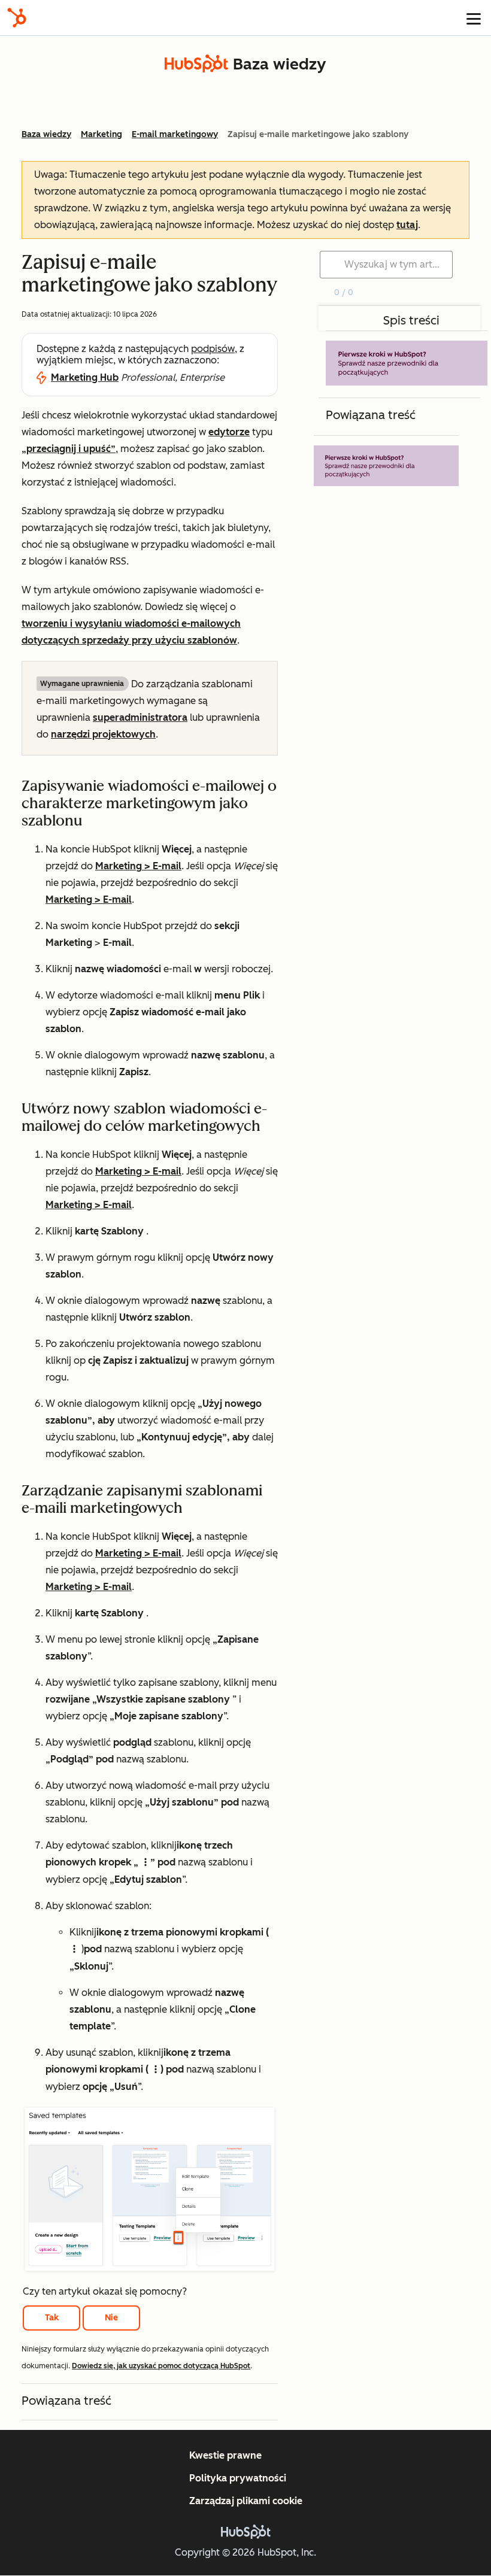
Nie (111, 2318)
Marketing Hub (85, 377)
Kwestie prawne (225, 2455)
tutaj (407, 225)
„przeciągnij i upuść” (69, 449)
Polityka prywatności (238, 2478)
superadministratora (140, 717)
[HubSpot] (17, 18)
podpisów (213, 349)
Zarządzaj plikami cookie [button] (246, 2501)
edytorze (229, 432)
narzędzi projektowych (103, 734)
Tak (52, 2318)
